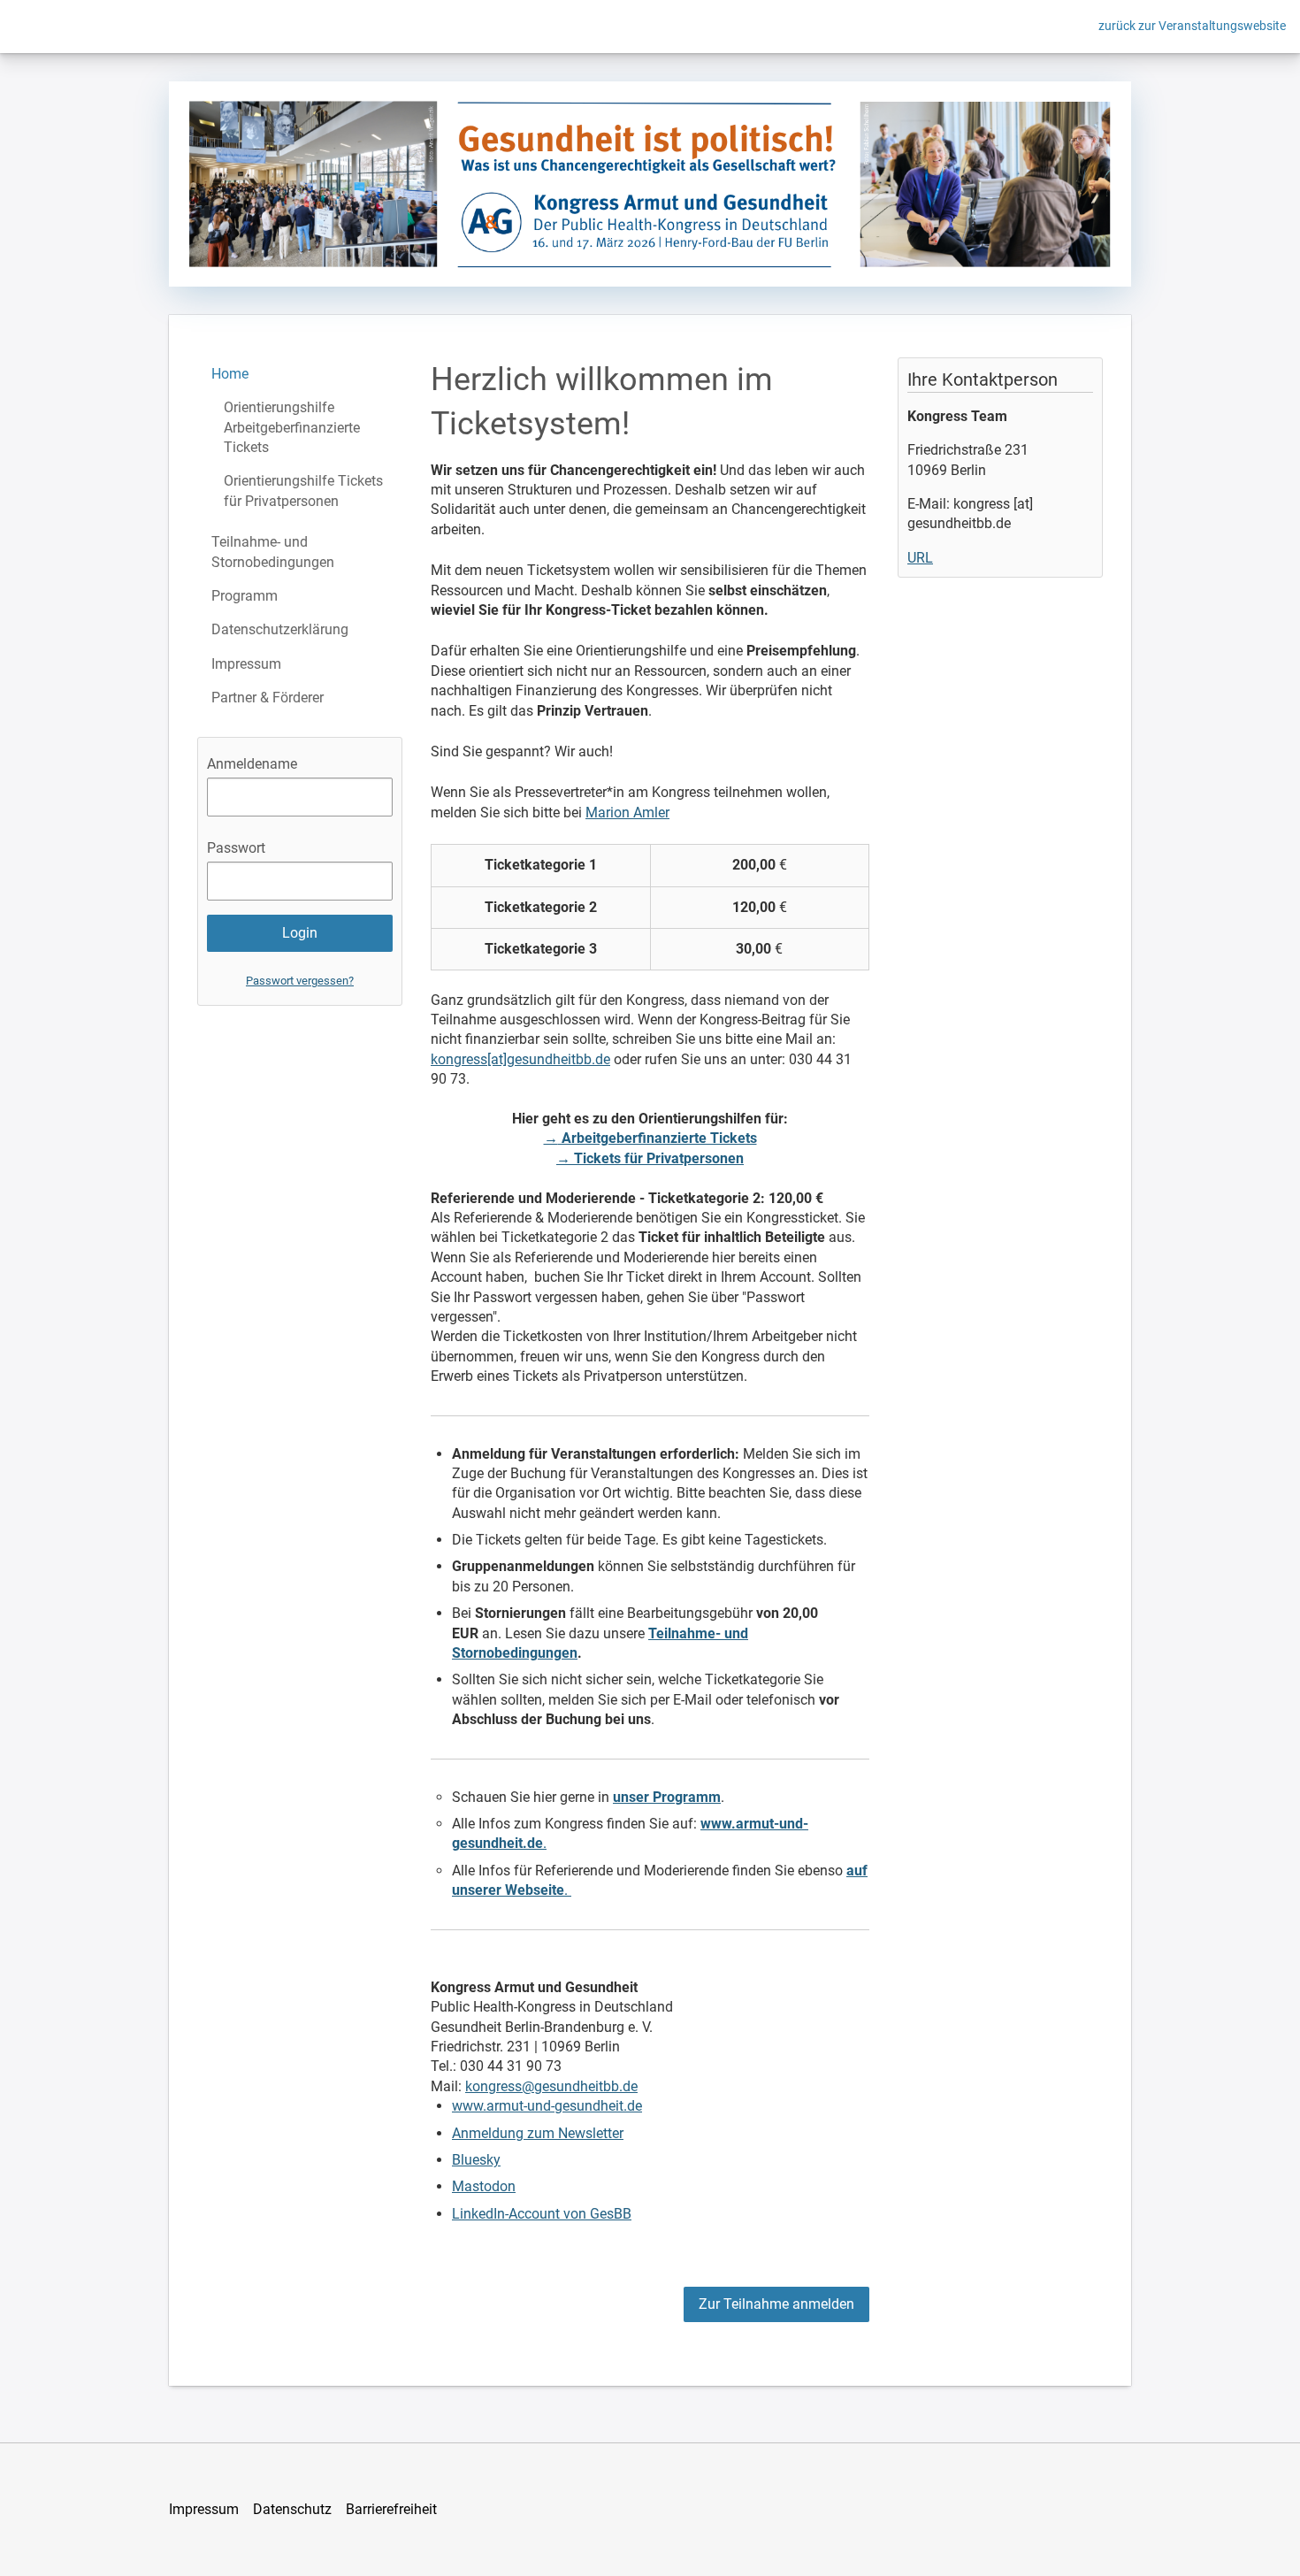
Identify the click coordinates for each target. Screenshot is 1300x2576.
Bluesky (476, 2160)
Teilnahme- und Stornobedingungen (273, 552)
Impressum (246, 664)
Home (230, 374)
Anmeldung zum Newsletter (538, 2133)
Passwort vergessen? (300, 981)
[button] (776, 2304)
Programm (245, 596)
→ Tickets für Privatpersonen (650, 1158)
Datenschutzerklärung (280, 629)
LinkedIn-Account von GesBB (542, 2214)
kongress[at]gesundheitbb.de (520, 1059)
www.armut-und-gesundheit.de (547, 2106)
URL (920, 558)
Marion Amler (627, 813)
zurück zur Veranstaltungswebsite (1192, 26)
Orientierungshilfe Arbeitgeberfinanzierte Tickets (292, 427)
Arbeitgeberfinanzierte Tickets (658, 1138)
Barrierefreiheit (391, 2509)
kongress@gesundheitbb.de (551, 2086)
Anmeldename (252, 764)
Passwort (236, 848)
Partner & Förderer (268, 698)
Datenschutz (292, 2509)
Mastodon (484, 2186)
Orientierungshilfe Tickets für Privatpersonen (303, 491)
